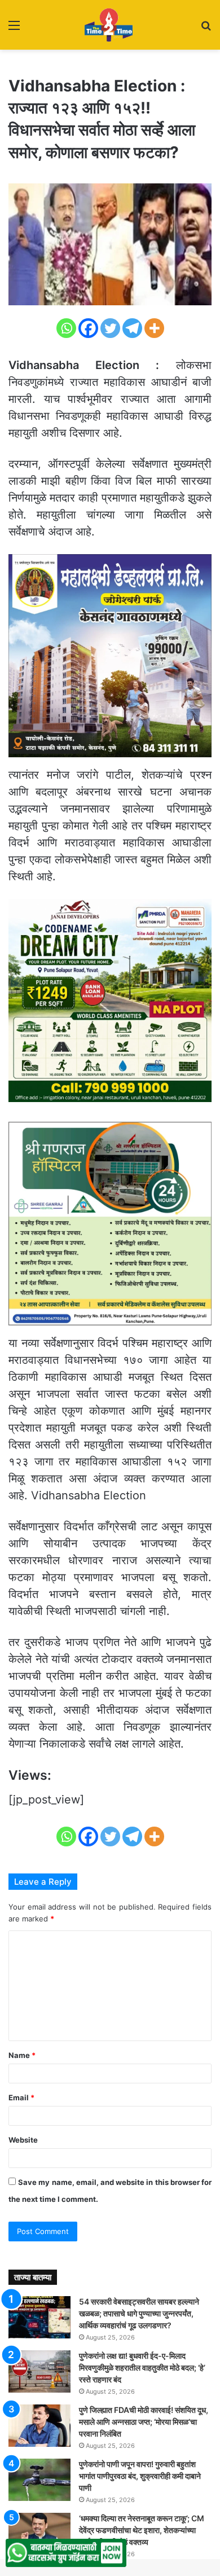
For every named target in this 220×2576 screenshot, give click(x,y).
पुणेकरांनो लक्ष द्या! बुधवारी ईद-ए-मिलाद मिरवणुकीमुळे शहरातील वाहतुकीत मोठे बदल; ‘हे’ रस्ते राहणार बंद (142, 2367)
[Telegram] (132, 328)
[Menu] (14, 29)
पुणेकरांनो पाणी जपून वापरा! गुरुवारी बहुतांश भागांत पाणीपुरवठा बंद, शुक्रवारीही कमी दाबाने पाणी (140, 2476)
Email (21, 2097)
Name (22, 2055)
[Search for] (206, 29)
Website (23, 2140)
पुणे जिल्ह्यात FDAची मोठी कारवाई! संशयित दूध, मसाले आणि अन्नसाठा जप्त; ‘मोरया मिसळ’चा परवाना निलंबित (144, 2422)
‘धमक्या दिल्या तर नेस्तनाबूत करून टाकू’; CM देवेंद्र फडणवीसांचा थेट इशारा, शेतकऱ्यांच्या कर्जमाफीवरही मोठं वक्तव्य (142, 2530)
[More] (154, 328)
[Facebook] (88, 328)
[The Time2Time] (110, 25)
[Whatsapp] (66, 328)
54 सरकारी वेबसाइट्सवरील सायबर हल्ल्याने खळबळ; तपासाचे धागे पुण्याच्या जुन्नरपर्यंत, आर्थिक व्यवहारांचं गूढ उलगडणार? (139, 2313)
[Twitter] (110, 328)
